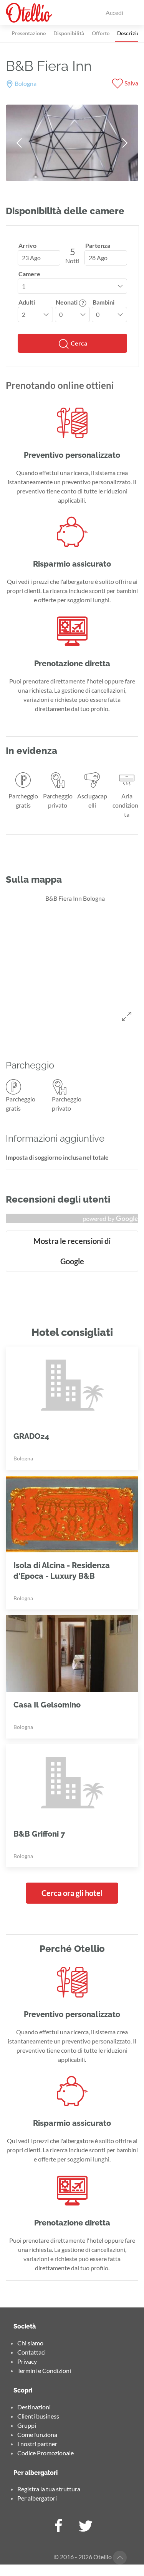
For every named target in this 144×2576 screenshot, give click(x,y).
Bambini (103, 302)
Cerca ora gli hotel (72, 1893)
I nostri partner (37, 2444)
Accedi (114, 12)
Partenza (98, 245)
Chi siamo (30, 2343)
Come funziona (37, 2434)
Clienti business (38, 2416)
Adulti (27, 302)
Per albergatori (37, 2498)
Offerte (101, 33)
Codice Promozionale (46, 2453)
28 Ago (98, 258)
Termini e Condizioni (44, 2370)
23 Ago (31, 258)
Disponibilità (69, 33)
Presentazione (29, 33)
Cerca (78, 343)
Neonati (67, 302)
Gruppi (27, 2425)
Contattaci (31, 2352)
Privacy (27, 2361)
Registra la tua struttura (49, 2489)
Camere (29, 274)
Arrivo (27, 245)
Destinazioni (34, 2407)
